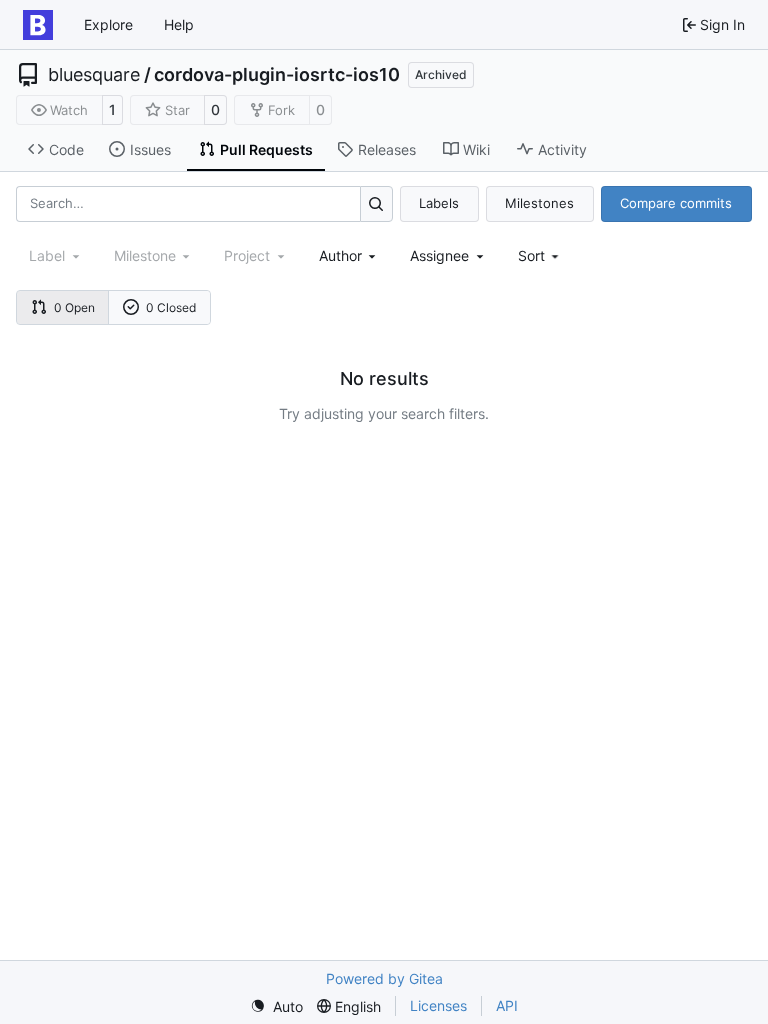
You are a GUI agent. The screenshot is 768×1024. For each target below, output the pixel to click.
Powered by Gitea (384, 978)
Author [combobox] (340, 255)
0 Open (74, 307)
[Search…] (376, 203)
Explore (108, 24)
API (507, 1005)
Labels (439, 203)
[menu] (540, 255)
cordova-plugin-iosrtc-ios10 (277, 75)
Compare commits (676, 203)
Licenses (438, 1005)
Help (179, 24)
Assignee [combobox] (439, 255)
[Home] (38, 25)
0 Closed (171, 307)
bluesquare (94, 75)
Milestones (539, 203)
